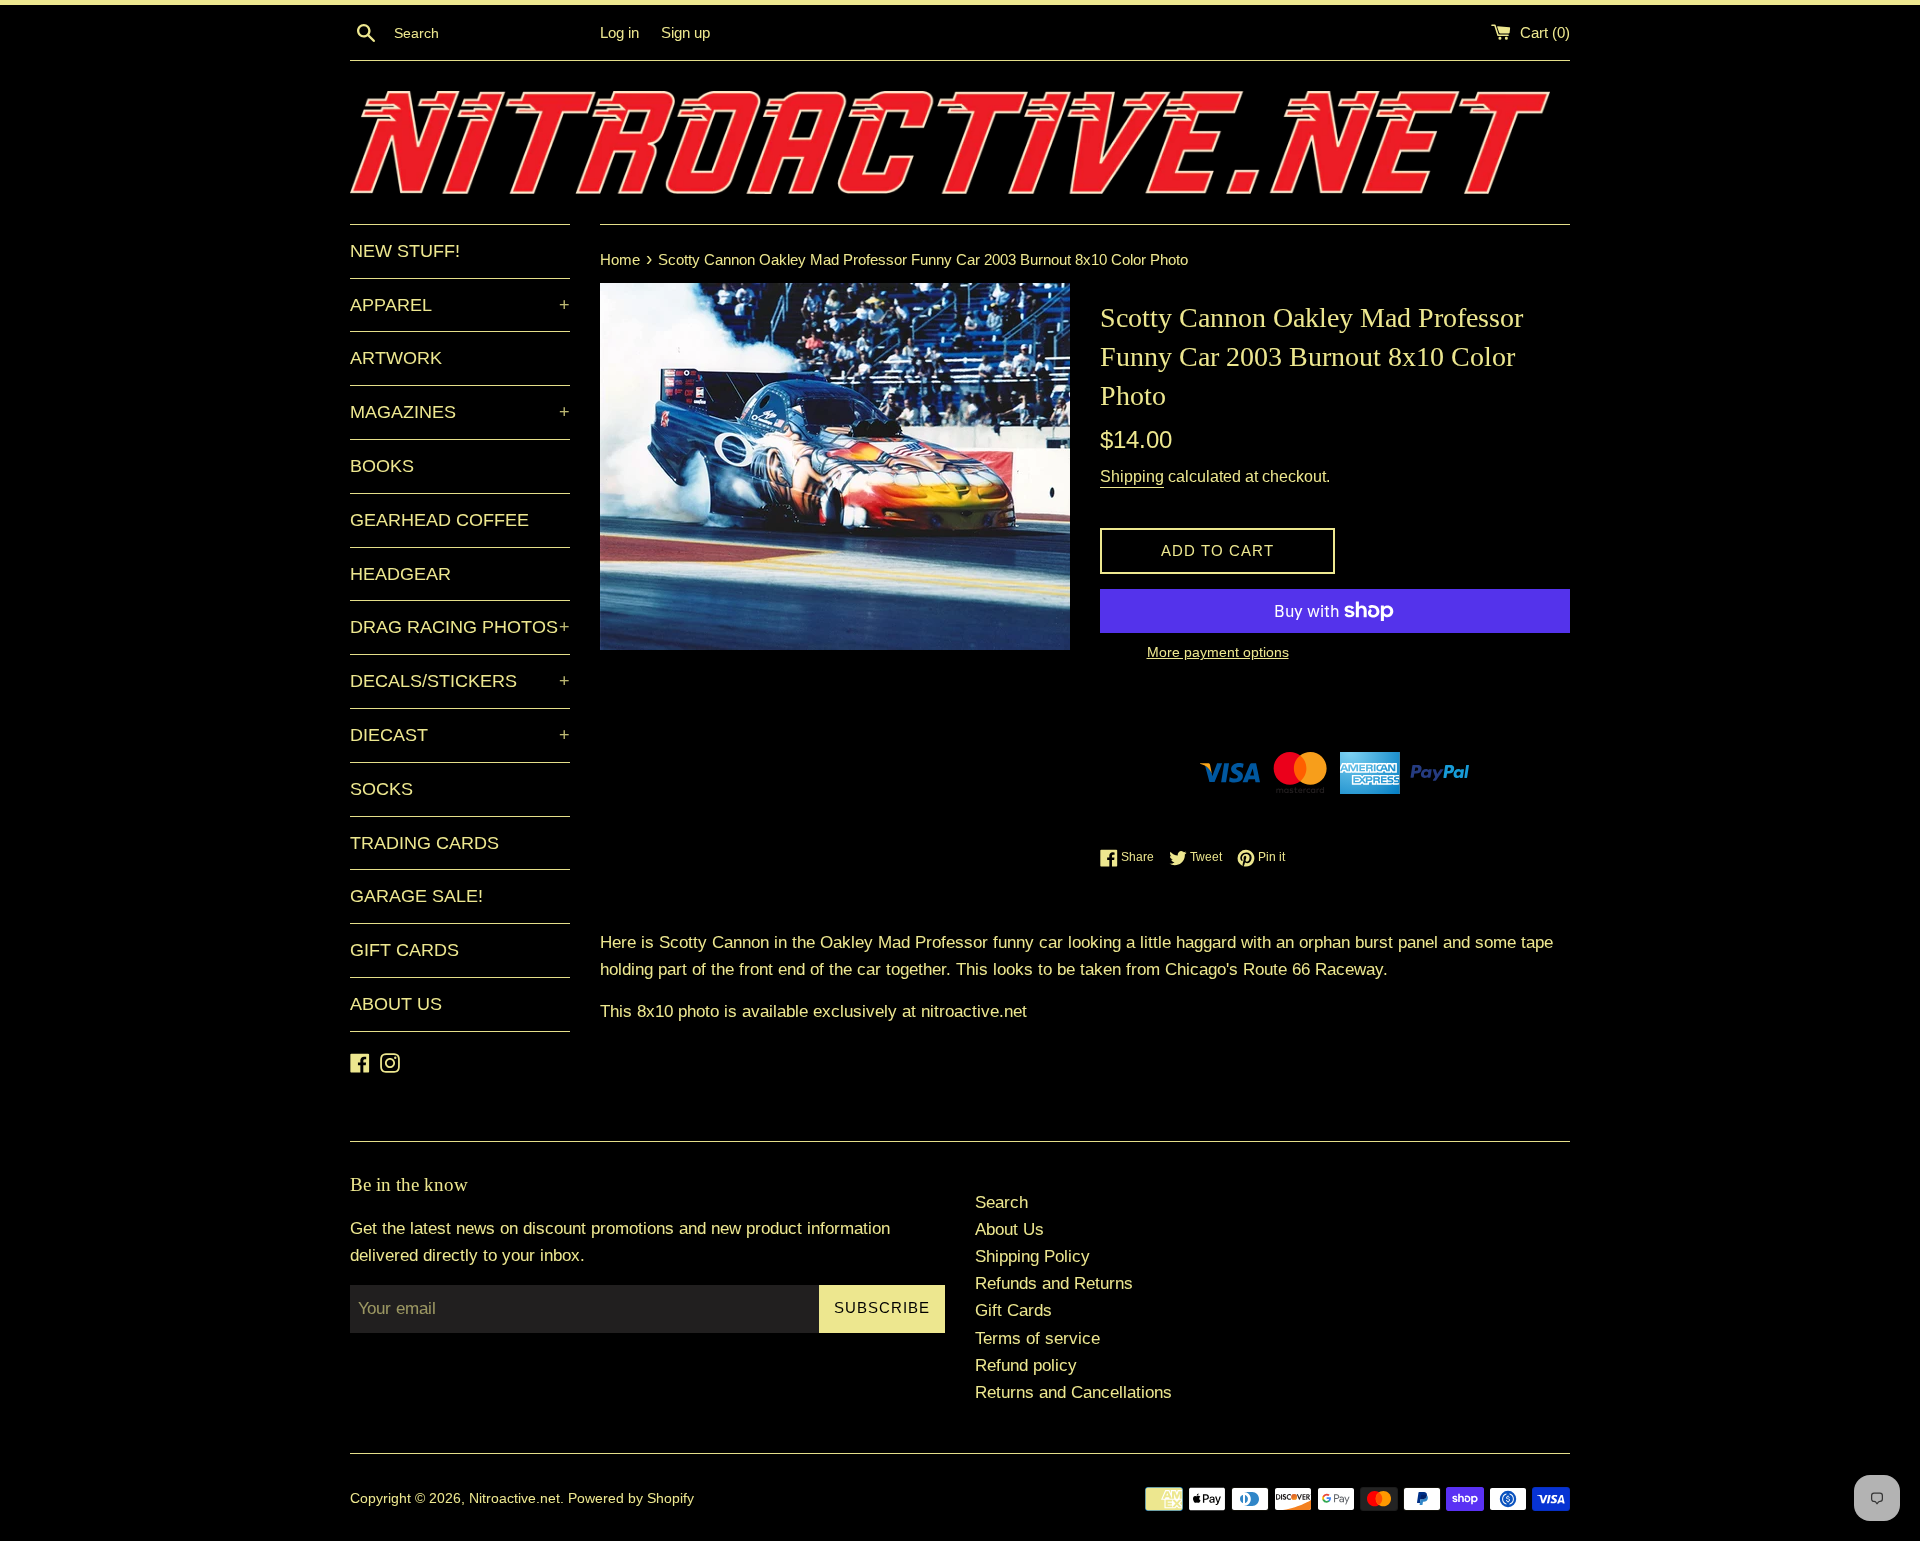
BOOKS (382, 466)
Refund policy (1026, 1365)
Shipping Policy (1032, 1256)
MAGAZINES (460, 412)
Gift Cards (1013, 1310)
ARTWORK (396, 358)
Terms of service (1037, 1338)
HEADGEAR (400, 574)
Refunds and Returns (1054, 1283)
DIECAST (460, 735)
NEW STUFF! (405, 251)
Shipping (1132, 476)
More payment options (1218, 652)
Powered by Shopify (631, 1498)
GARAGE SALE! (416, 896)
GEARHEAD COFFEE (439, 520)
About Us (1009, 1229)
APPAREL (460, 305)
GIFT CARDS (404, 950)
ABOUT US (396, 1004)
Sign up (685, 32)
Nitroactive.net (514, 1498)
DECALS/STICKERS (460, 681)
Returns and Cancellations (1073, 1392)
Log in (619, 32)
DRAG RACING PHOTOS (460, 627)
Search (1001, 1202)
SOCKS (381, 789)
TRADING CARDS (424, 843)
